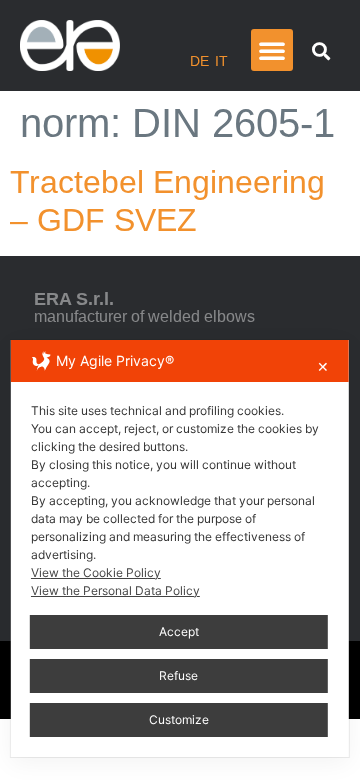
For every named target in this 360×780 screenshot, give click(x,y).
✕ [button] (323, 366)
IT (221, 61)
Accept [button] (179, 631)
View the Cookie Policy (96, 572)
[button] (272, 50)
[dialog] (180, 548)
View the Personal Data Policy (115, 590)
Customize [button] (179, 719)
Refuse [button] (178, 675)
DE (199, 61)
